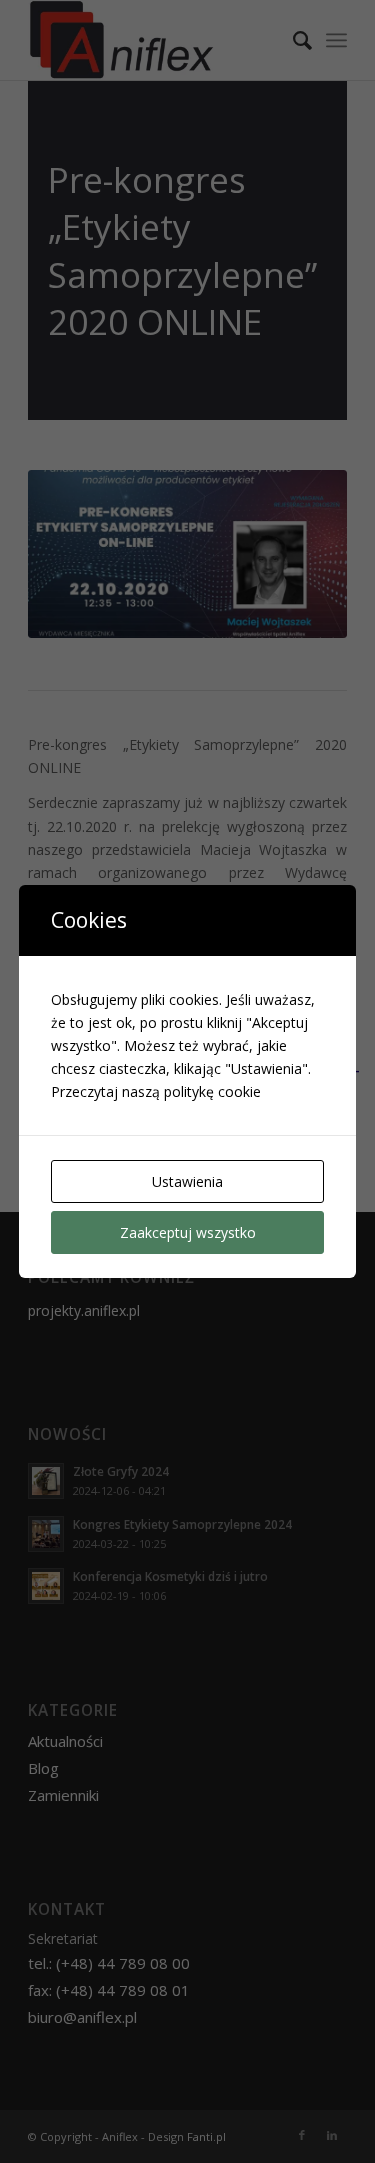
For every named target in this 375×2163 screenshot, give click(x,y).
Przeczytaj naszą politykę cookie (156, 1091)
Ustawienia (187, 1181)
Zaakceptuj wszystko (188, 1232)
